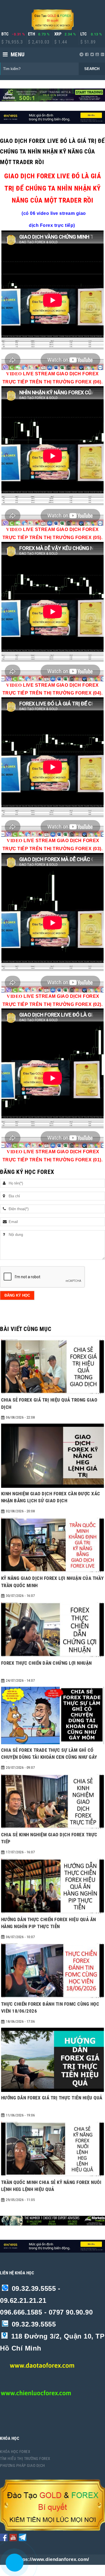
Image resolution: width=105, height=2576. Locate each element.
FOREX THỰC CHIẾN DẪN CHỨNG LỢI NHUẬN (46, 1663)
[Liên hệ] (15, 2567)
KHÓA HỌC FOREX (15, 2452)
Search (92, 69)
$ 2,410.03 (39, 42)
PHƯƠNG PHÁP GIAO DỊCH (23, 2466)
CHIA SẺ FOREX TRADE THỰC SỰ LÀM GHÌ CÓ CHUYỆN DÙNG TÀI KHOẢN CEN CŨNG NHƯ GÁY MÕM (49, 1757)
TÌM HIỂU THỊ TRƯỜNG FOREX (25, 2459)
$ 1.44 (61, 42)
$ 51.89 (88, 42)
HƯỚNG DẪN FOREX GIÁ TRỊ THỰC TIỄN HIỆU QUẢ (52, 2098)
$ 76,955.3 (12, 42)
